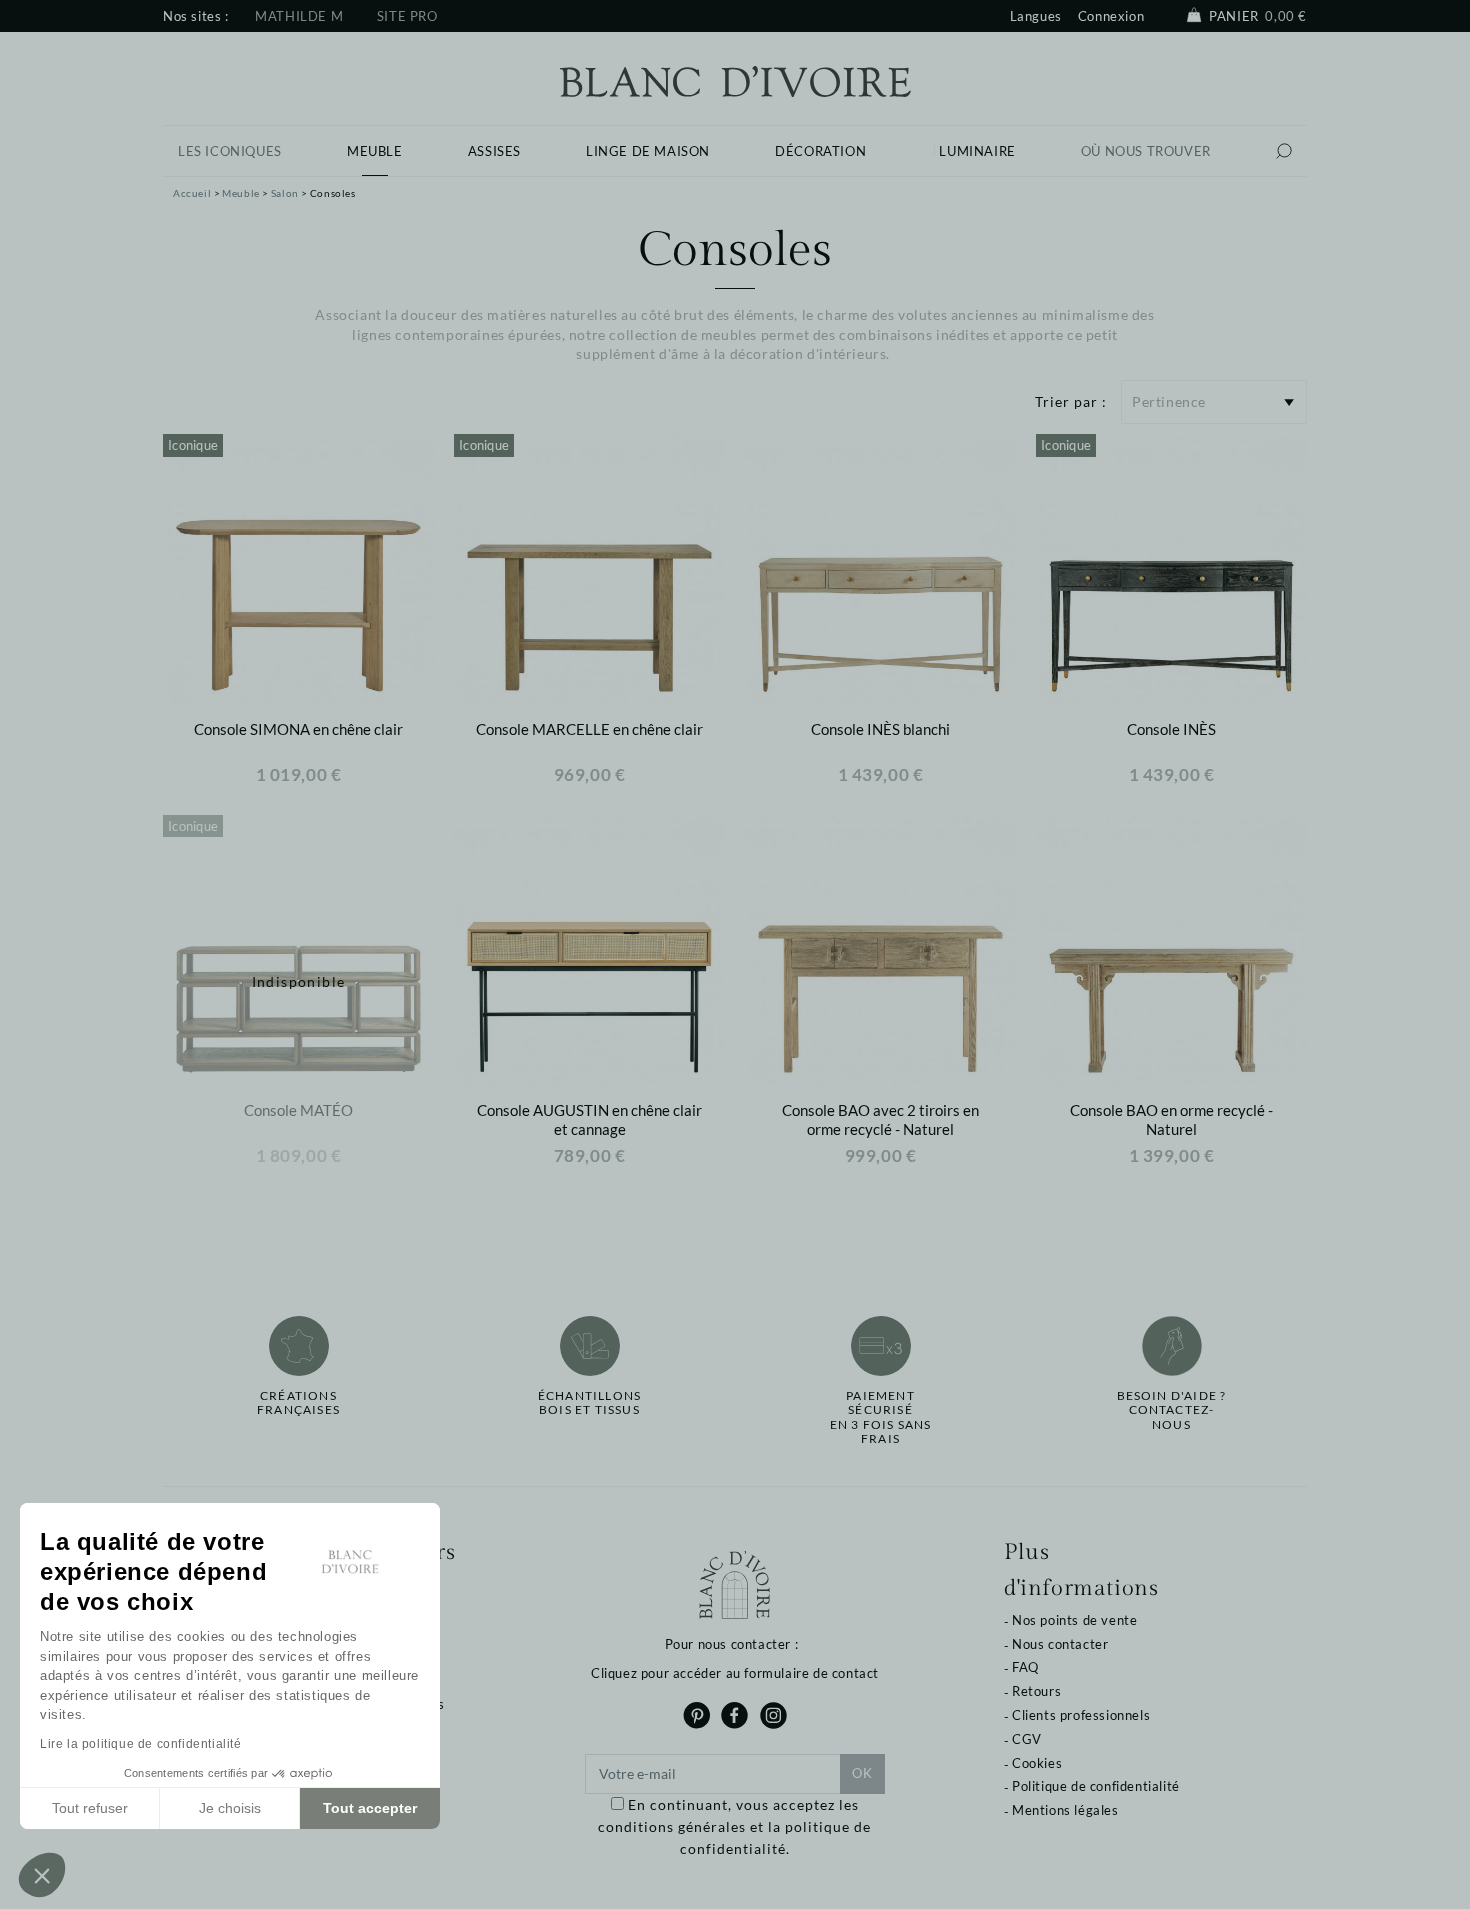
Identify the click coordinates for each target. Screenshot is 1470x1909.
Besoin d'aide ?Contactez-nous (1172, 1410)
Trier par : (1071, 401)
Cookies (1037, 1763)
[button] (42, 1875)
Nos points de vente (1074, 1620)
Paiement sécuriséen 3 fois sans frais (881, 1417)
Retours (1036, 1691)
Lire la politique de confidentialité (141, 1744)
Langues (1036, 16)
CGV (1027, 1739)
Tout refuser (90, 1808)
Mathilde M (299, 16)
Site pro (407, 16)
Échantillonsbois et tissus (589, 1403)
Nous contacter (1060, 1644)
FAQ (1025, 1667)
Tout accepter (370, 1808)
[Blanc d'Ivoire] (735, 79)
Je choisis (230, 1808)
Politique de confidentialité (1096, 1786)
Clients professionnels (1081, 1715)
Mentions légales (1065, 1810)
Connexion (1111, 16)
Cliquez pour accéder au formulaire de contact (735, 1673)
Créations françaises (298, 1403)
